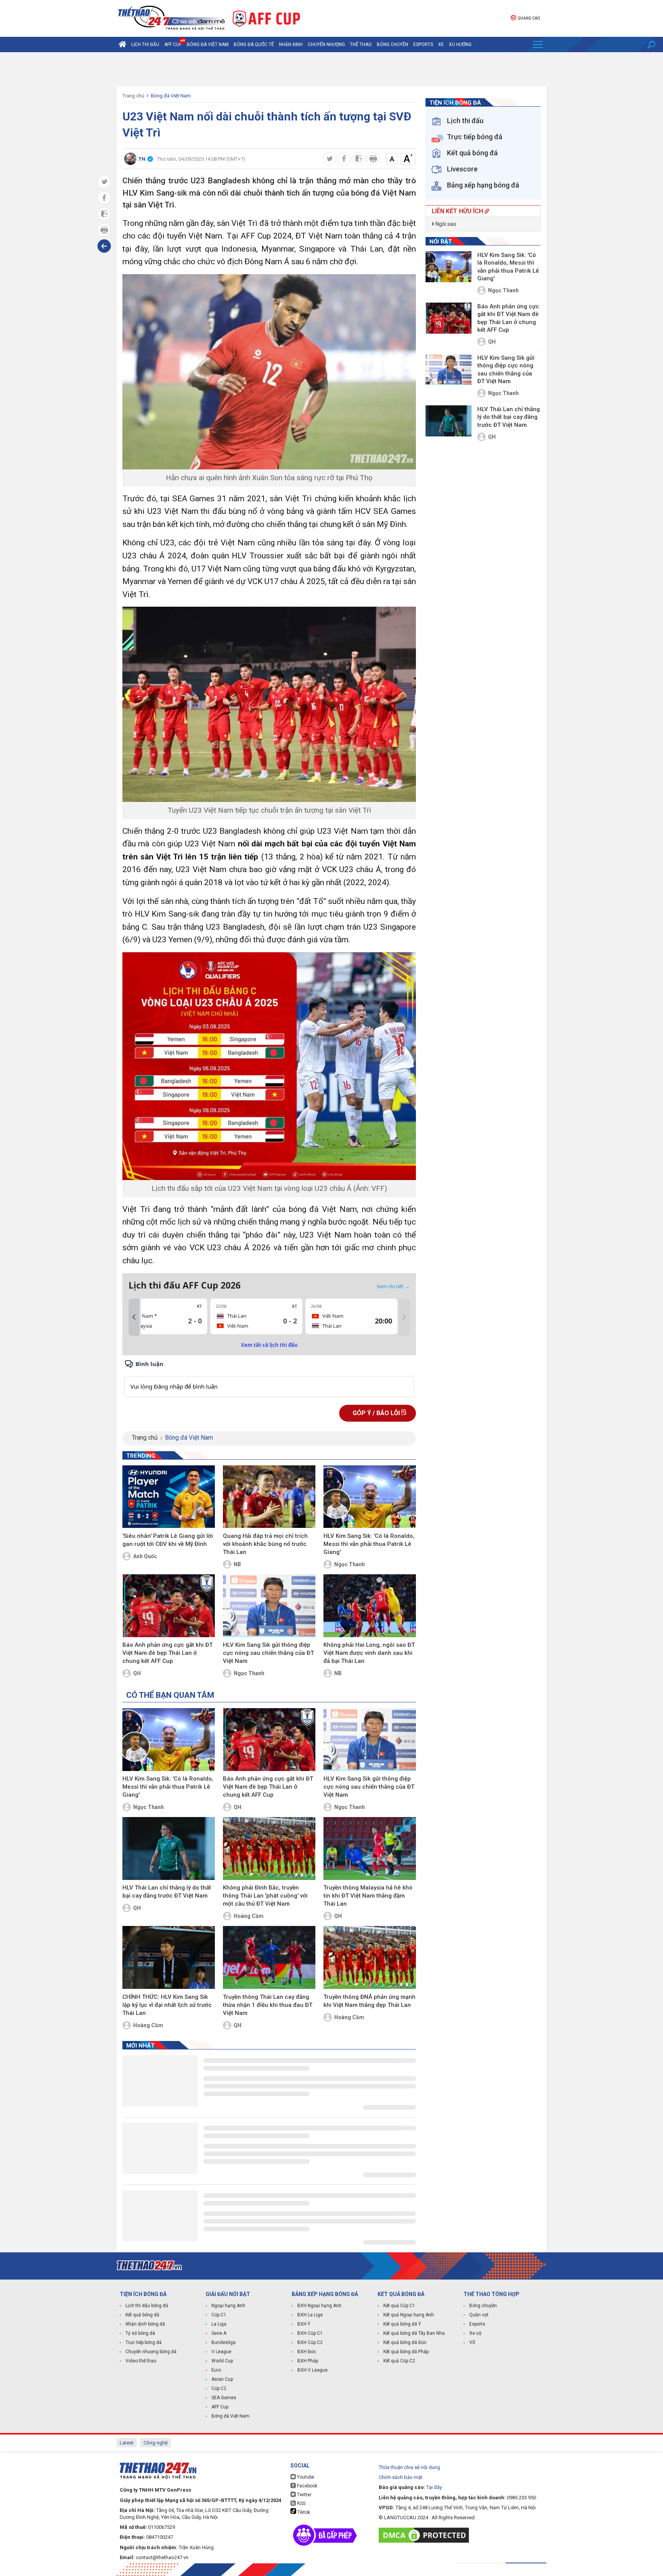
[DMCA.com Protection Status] (426, 2535)
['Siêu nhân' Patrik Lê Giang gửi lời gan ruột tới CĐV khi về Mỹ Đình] (169, 1497)
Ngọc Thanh (350, 1564)
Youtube (305, 2477)
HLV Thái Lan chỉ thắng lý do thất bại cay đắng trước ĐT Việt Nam (167, 1892)
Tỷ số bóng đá (140, 2333)
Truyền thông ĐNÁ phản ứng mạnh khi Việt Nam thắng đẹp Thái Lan (369, 2001)
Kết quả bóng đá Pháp (406, 2352)
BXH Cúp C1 (310, 2333)
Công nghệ (156, 2443)
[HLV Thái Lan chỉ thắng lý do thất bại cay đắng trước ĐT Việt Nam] (169, 1848)
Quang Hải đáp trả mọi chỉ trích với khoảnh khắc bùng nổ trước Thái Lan (265, 1544)
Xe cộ (475, 2333)
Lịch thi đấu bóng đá (147, 2306)
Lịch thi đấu (145, 44)
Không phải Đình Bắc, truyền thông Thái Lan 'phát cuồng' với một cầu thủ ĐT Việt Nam (265, 1896)
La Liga (219, 2324)
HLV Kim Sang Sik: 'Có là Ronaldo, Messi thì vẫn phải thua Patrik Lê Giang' (369, 1544)
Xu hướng (460, 44)
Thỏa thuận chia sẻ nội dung (409, 2467)
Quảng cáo (529, 18)
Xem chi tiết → (393, 1286)
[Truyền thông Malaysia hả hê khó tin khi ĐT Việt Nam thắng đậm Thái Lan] (370, 1848)
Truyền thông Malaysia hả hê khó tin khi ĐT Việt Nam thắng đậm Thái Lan (368, 1896)
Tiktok (303, 2512)
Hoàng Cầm (249, 1916)
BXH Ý (304, 2324)
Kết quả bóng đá (142, 2315)
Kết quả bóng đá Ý (402, 2324)
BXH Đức (307, 2352)
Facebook (307, 2486)
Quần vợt (479, 2315)
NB (237, 1564)
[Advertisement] (331, 69)
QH (137, 1673)
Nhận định (291, 44)
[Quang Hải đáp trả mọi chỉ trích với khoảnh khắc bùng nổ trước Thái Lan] (269, 1497)
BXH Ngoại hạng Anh (319, 2306)
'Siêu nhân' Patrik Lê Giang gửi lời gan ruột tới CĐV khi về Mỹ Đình (168, 1540)
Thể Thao (361, 44)
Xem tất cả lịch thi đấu (269, 1345)
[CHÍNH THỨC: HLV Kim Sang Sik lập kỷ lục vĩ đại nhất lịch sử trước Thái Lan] (169, 1957)
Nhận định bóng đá (145, 2324)
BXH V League (313, 2370)
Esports (423, 44)
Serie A (219, 2333)
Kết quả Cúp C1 (399, 2306)
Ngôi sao (445, 224)
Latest (127, 2443)
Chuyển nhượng (326, 44)
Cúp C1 (219, 2315)
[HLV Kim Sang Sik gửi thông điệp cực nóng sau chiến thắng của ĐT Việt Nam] (269, 1606)
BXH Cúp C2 (310, 2342)
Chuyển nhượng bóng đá (151, 2352)
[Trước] (134, 1317)
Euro (216, 2370)
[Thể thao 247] (171, 18)
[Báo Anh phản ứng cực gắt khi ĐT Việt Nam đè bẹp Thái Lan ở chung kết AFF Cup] (169, 1606)
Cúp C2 (219, 2388)
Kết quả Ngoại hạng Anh (409, 2315)
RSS (301, 2504)
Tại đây (434, 2487)
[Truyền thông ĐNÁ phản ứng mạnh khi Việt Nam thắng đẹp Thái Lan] (370, 1957)
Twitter (304, 2495)
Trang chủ (133, 96)
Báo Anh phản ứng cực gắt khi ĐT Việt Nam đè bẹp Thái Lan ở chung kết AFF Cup (167, 1653)
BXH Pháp (308, 2361)
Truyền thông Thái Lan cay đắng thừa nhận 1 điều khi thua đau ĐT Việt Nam (268, 2005)
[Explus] (269, 1378)
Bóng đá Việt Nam (208, 44)
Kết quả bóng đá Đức (405, 2342)
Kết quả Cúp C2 (399, 2361)
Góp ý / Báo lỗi (377, 1413)
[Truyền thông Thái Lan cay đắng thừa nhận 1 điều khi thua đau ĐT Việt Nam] (269, 1957)
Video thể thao (141, 2361)
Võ (472, 2342)
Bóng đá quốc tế (254, 44)
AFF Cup (220, 2407)
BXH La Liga (310, 2315)
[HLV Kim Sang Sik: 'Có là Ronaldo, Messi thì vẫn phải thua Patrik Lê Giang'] (370, 1497)
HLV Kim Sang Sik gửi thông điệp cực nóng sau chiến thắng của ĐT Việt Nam (268, 1653)
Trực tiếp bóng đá (143, 2342)
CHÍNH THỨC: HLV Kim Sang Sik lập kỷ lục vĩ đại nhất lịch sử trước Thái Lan (167, 2005)
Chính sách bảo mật (401, 2477)
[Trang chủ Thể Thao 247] (122, 44)
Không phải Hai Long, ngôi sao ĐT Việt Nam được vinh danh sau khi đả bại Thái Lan (369, 1653)
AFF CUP (173, 44)
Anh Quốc (145, 1556)
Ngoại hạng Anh (228, 2306)
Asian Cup (222, 2379)
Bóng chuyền (393, 44)
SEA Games (224, 2398)
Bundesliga (223, 2342)
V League (221, 2352)
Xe (441, 44)
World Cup (222, 2361)
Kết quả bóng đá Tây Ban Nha (414, 2333)
